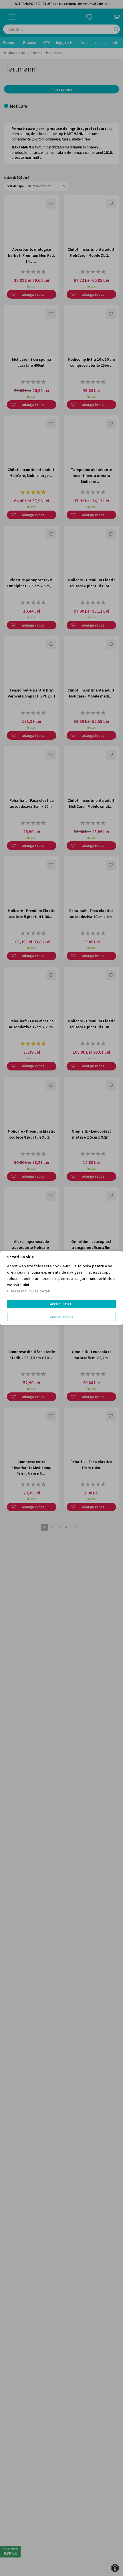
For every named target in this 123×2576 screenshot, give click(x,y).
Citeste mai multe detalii (29, 1291)
